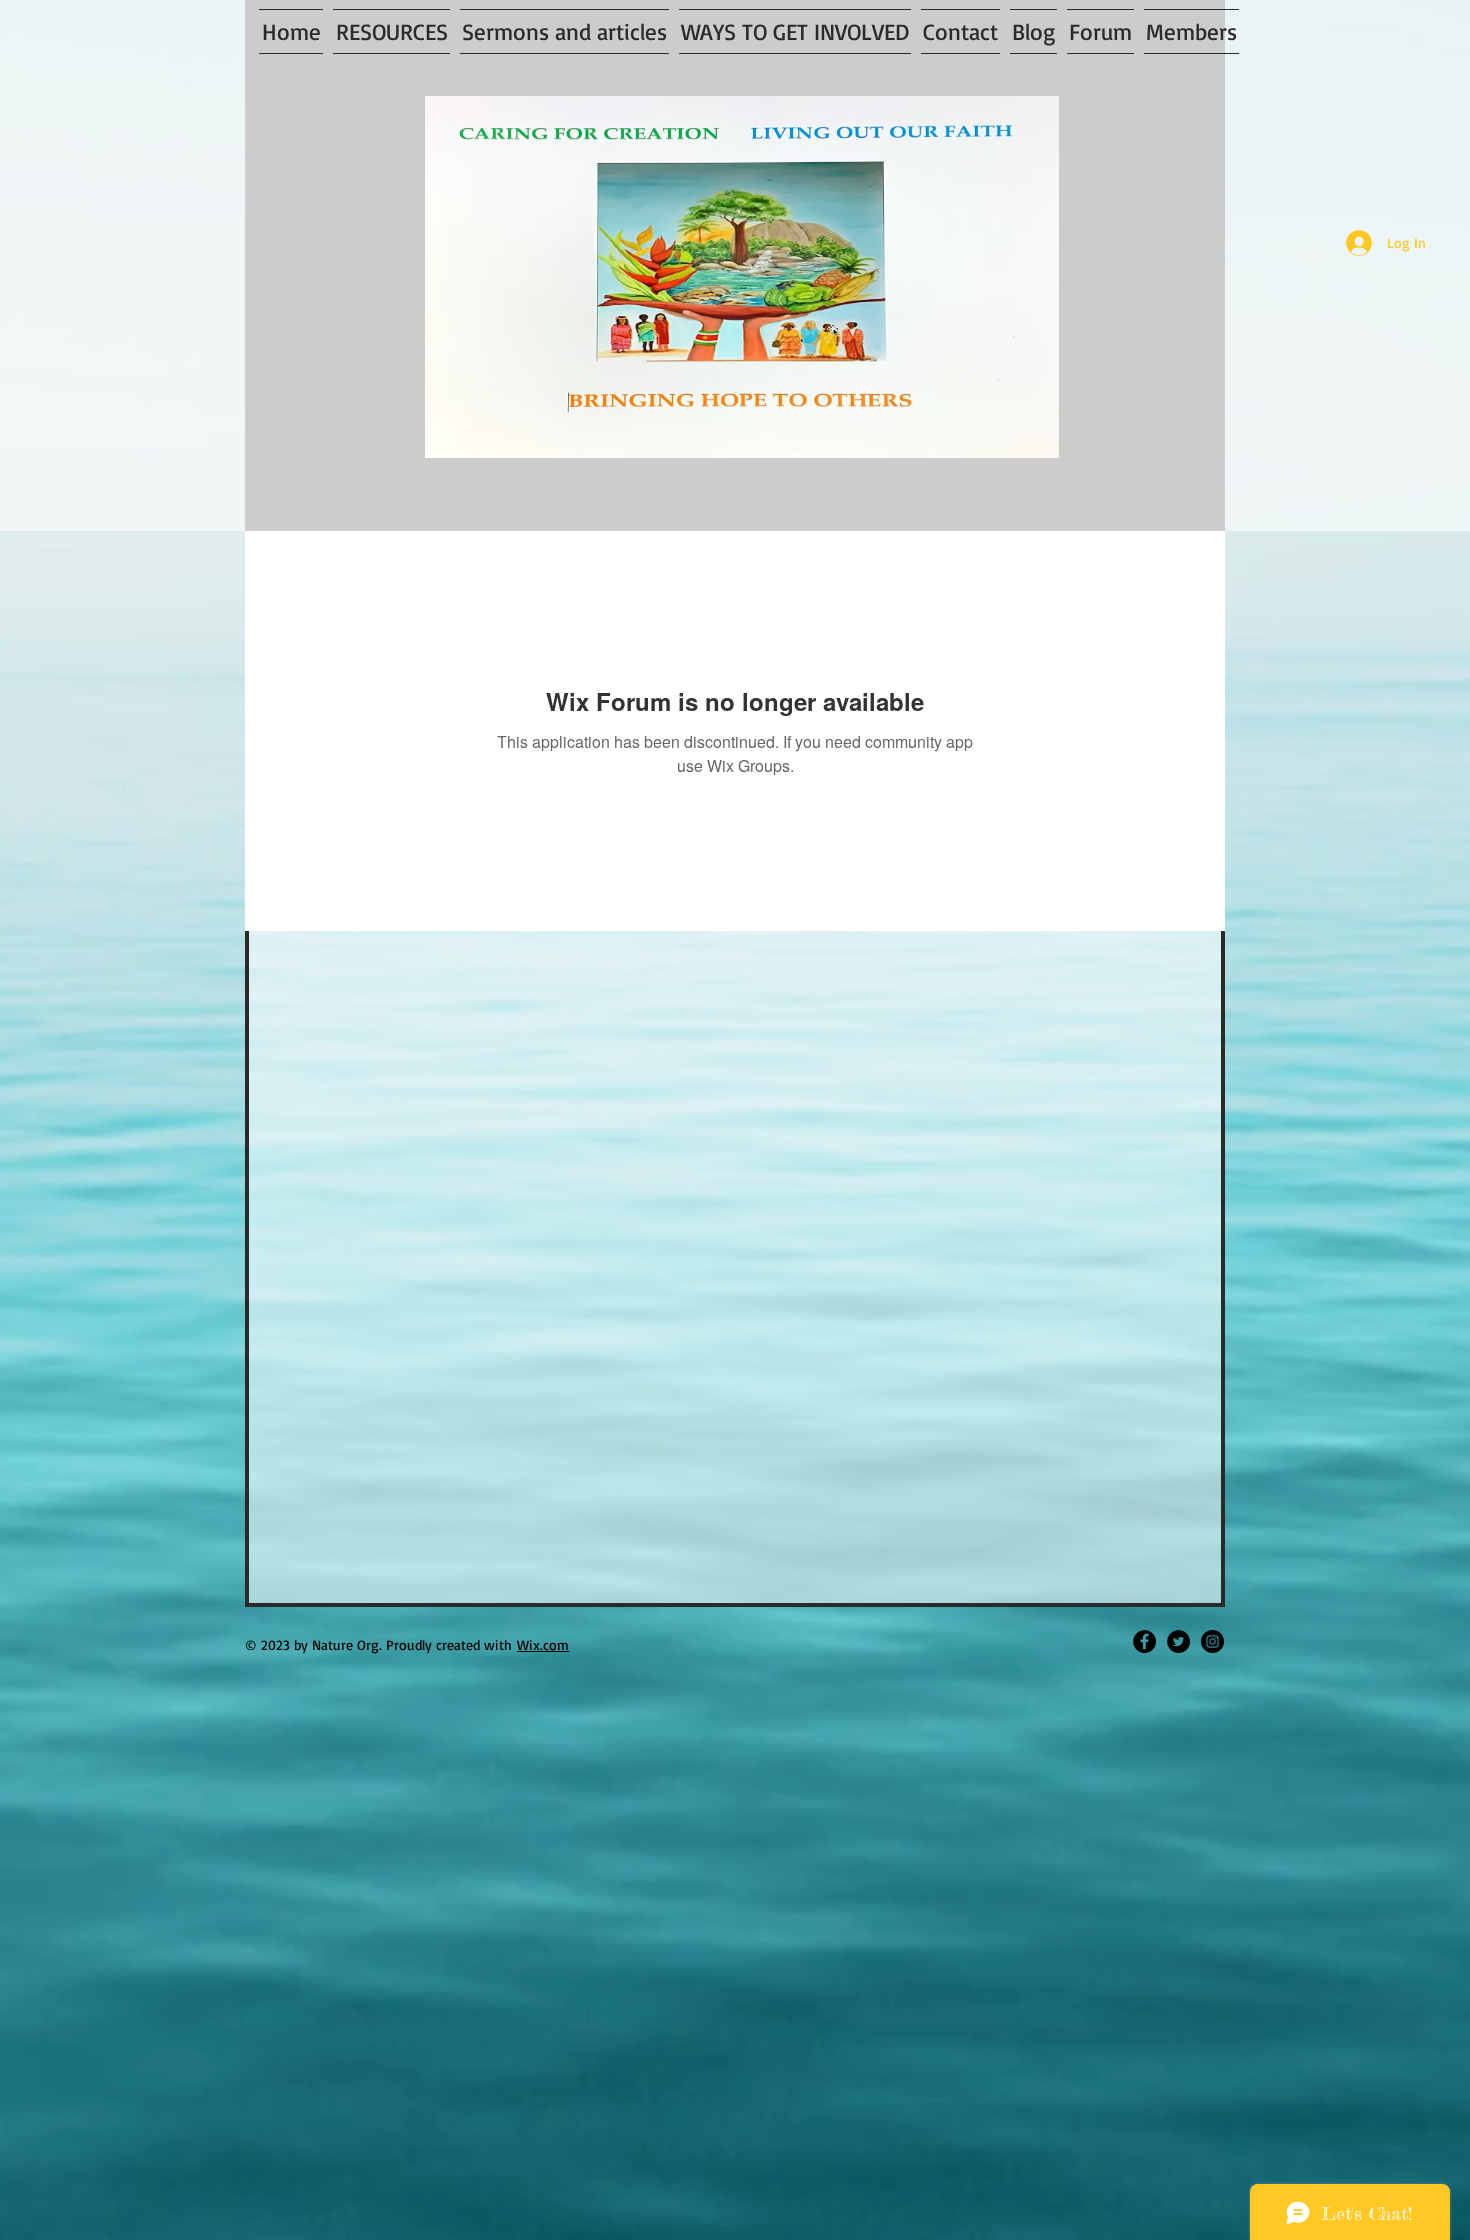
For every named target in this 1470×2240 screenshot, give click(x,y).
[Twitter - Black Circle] (1178, 1641)
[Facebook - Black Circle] (1144, 1641)
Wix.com (543, 1644)
